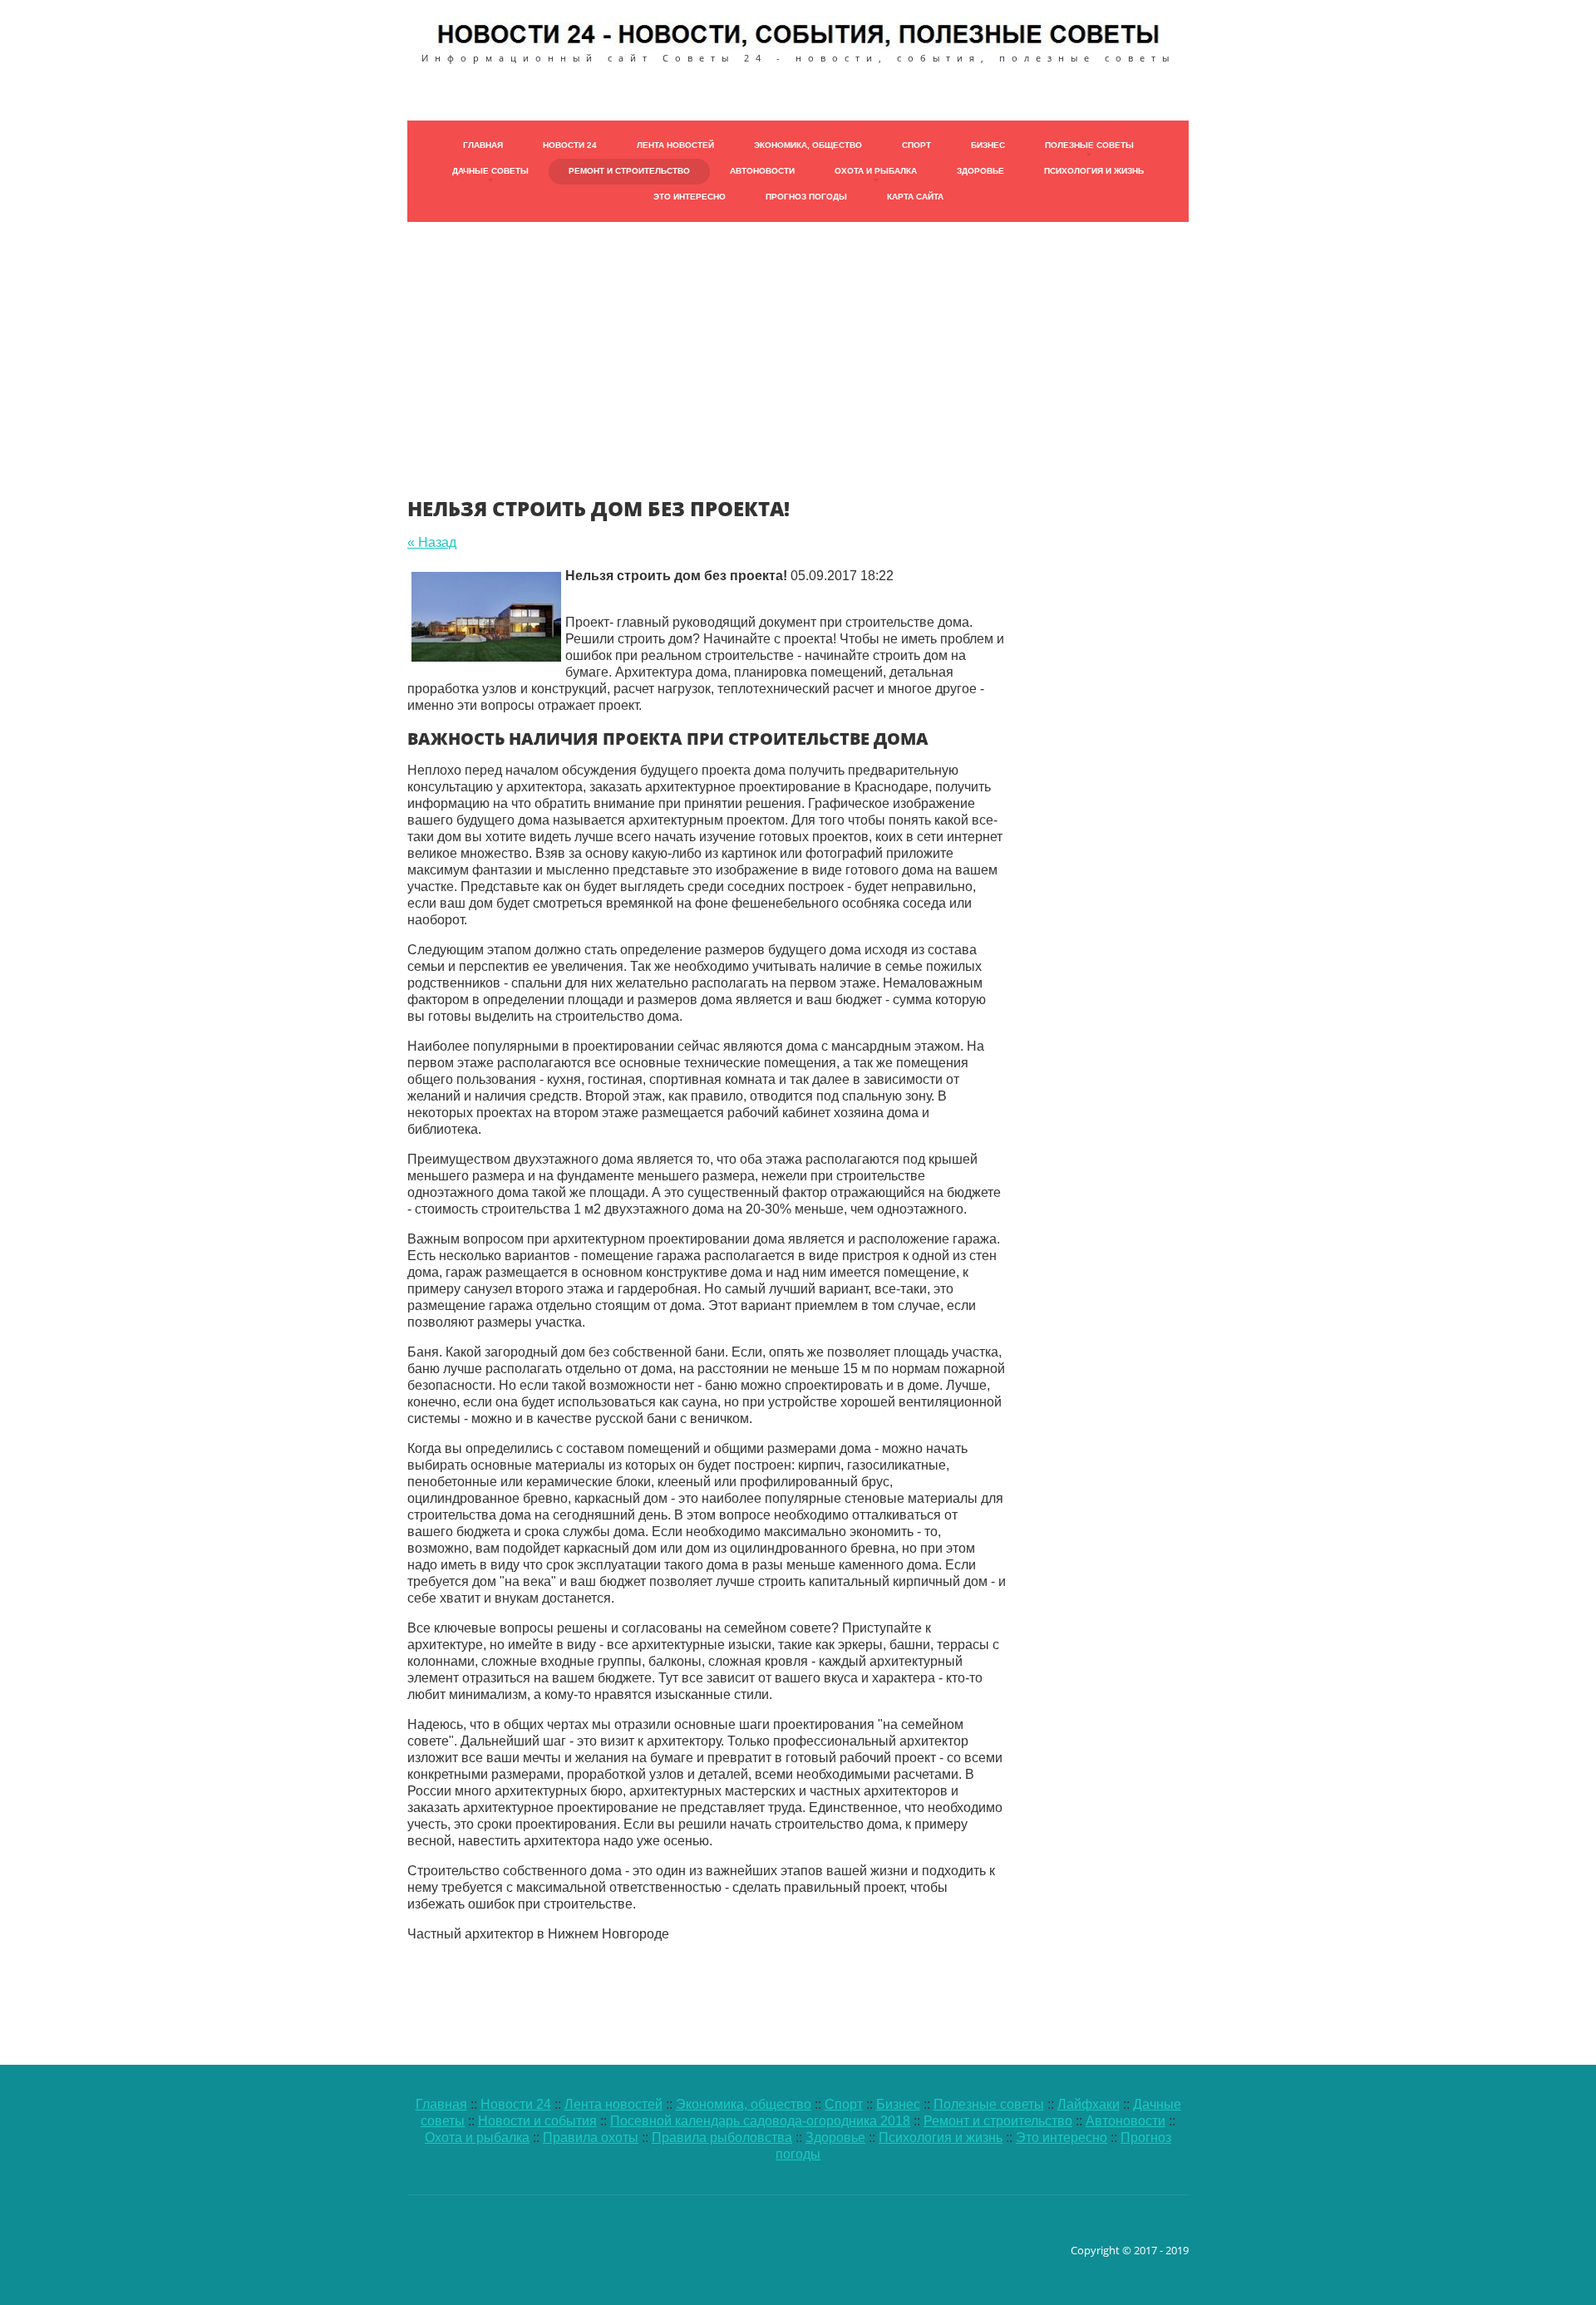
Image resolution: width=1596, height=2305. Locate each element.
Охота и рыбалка (876, 171)
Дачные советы (490, 171)
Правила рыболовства (722, 2138)
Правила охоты (591, 2138)
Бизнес (988, 145)
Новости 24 (570, 145)
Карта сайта (915, 197)
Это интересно (690, 197)
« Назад (432, 542)
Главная (483, 145)
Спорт (916, 145)
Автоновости (762, 171)
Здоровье (980, 171)
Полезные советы (1089, 145)
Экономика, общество (808, 145)
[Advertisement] (798, 338)
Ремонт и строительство (629, 171)
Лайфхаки (1089, 2104)
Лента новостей (675, 145)
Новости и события (537, 2121)
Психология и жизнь (1094, 171)
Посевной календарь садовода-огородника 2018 (760, 2121)
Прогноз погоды (806, 197)
